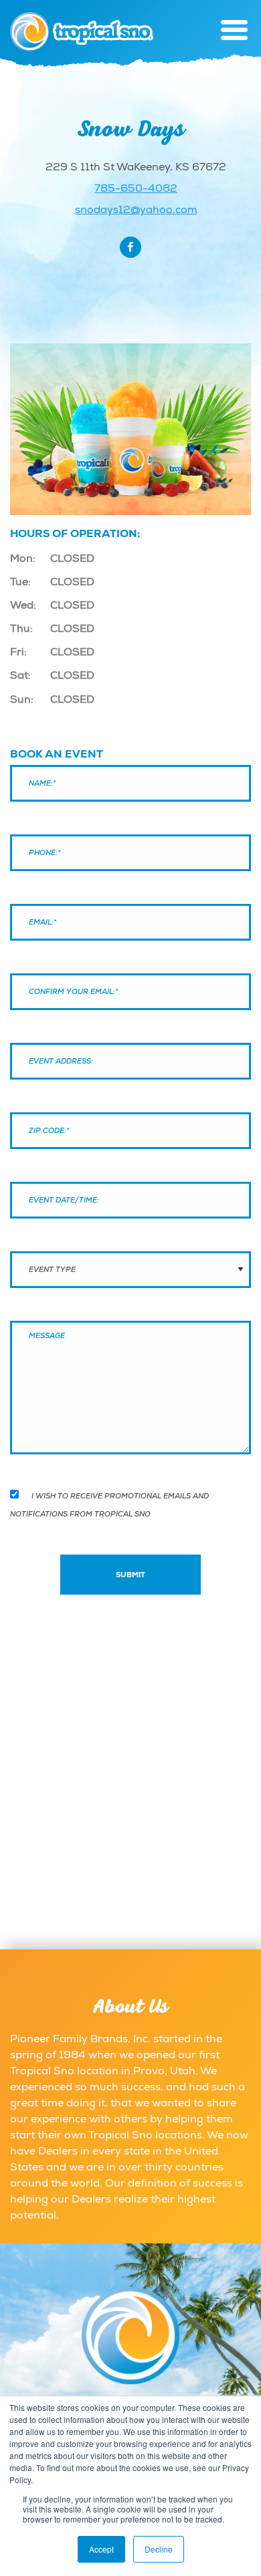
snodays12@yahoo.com (136, 210)
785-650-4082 (136, 188)
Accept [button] (101, 2549)
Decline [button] (159, 2549)
